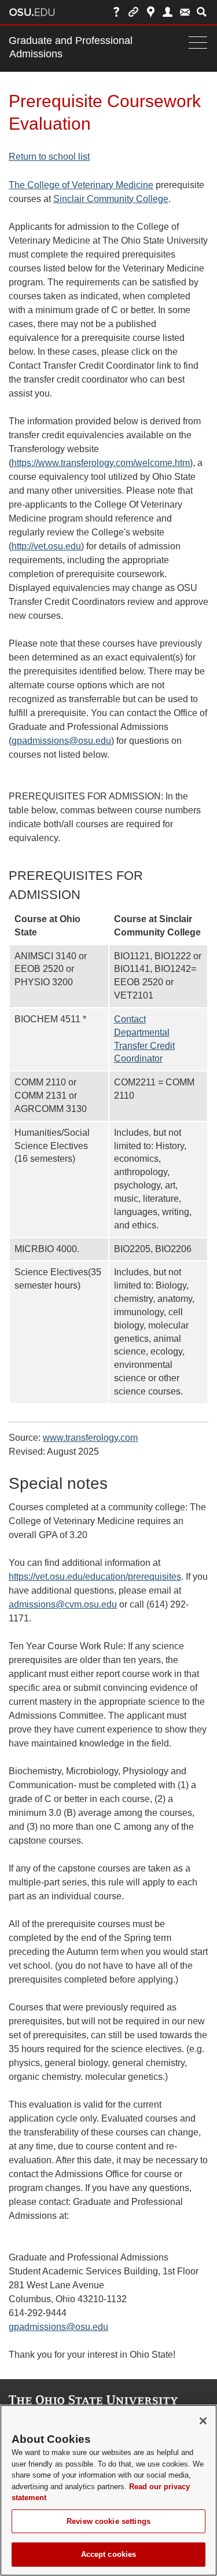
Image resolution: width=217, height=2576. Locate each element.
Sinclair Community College (111, 199)
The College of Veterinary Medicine (81, 185)
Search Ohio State (202, 12)
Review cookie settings (108, 2521)
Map (151, 12)
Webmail (185, 12)
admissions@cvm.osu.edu (63, 1604)
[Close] (203, 2421)
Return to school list (49, 157)
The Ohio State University (32, 12)
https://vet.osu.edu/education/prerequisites (95, 1577)
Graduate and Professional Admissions (71, 47)
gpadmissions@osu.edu (61, 741)
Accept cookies (109, 2554)
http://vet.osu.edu (46, 546)
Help (117, 12)
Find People (168, 12)
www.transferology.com (90, 1438)
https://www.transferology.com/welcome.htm (101, 463)
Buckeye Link (133, 12)
